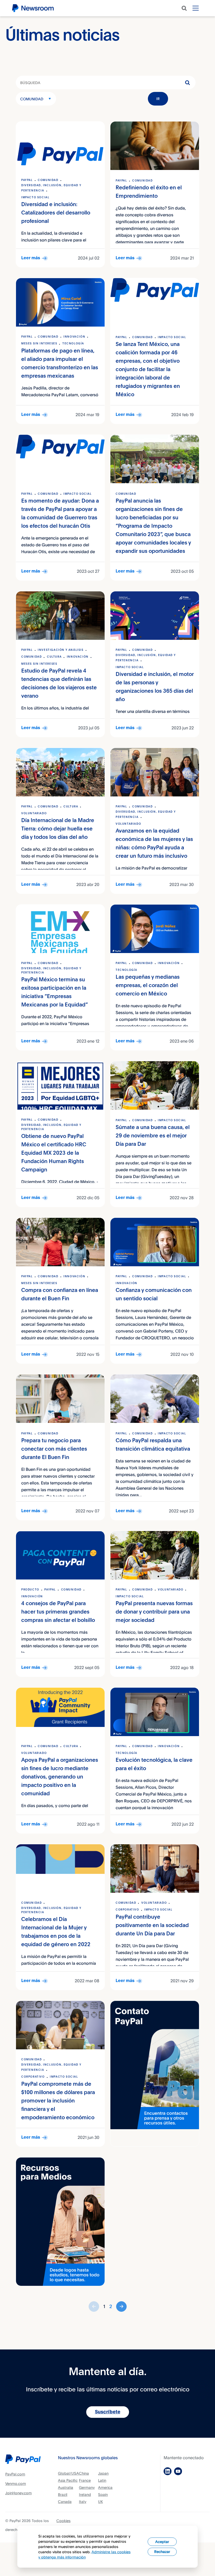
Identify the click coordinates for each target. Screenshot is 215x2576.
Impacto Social (35, 197)
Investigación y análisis (61, 650)
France (85, 2480)
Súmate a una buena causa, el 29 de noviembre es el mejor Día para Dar (153, 1136)
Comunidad (32, 99)
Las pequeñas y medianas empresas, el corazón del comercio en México (148, 986)
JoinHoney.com (18, 2493)
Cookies (63, 2521)
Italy (83, 2501)
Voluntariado (34, 813)
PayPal (27, 180)
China (84, 2473)
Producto (30, 1590)
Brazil (63, 2494)
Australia (66, 2487)
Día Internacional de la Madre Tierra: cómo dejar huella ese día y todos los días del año (58, 829)
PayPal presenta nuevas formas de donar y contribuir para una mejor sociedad (154, 1612)
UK (100, 2501)
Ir (158, 99)
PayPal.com (15, 2474)
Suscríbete (108, 2412)
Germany (87, 2487)
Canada (65, 2501)
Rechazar (162, 2552)
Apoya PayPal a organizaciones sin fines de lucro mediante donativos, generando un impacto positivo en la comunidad (60, 1777)
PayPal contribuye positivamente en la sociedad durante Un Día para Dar (152, 1926)
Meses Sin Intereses (39, 344)
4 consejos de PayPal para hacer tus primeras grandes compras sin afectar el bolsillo (58, 1612)
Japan (103, 2473)
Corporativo (127, 1910)
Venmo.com (16, 2483)
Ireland (85, 2494)
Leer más (31, 258)
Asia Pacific (68, 2480)
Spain (103, 2494)
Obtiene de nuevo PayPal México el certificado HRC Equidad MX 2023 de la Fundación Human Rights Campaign (54, 1153)
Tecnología (73, 344)
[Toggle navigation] (196, 8)
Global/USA (68, 2473)
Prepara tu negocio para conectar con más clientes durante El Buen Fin (54, 1449)
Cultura (54, 657)
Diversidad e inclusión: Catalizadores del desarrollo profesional (56, 213)
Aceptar (162, 2542)
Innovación (74, 337)
